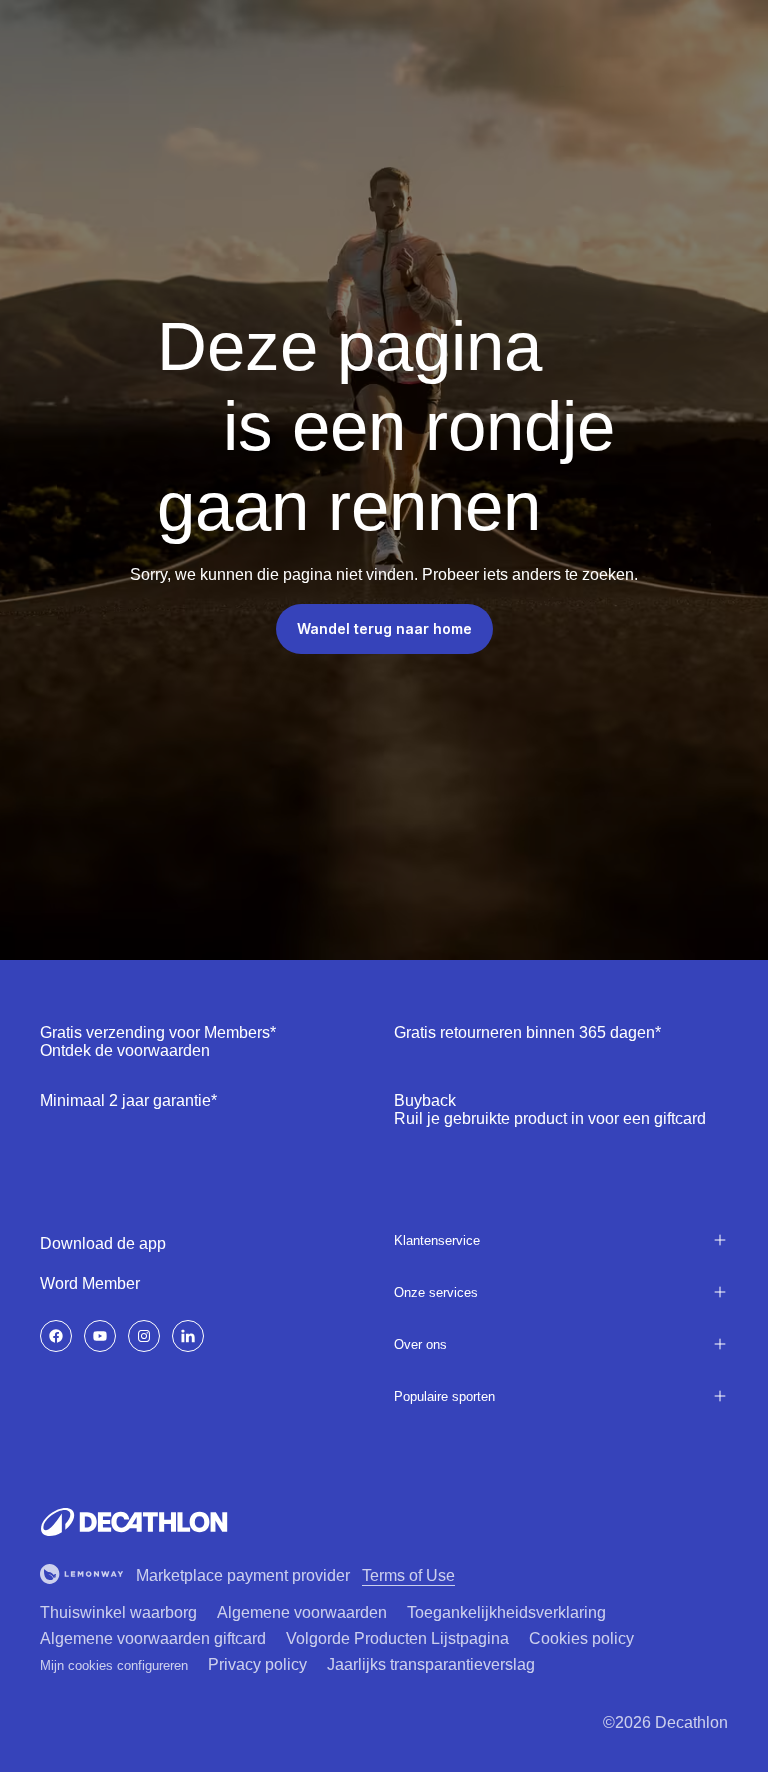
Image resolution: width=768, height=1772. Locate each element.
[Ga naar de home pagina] (134, 1522)
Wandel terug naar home (384, 628)
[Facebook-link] (56, 1336)
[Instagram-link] (144, 1336)
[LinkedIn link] (188, 1336)
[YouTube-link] (100, 1336)
